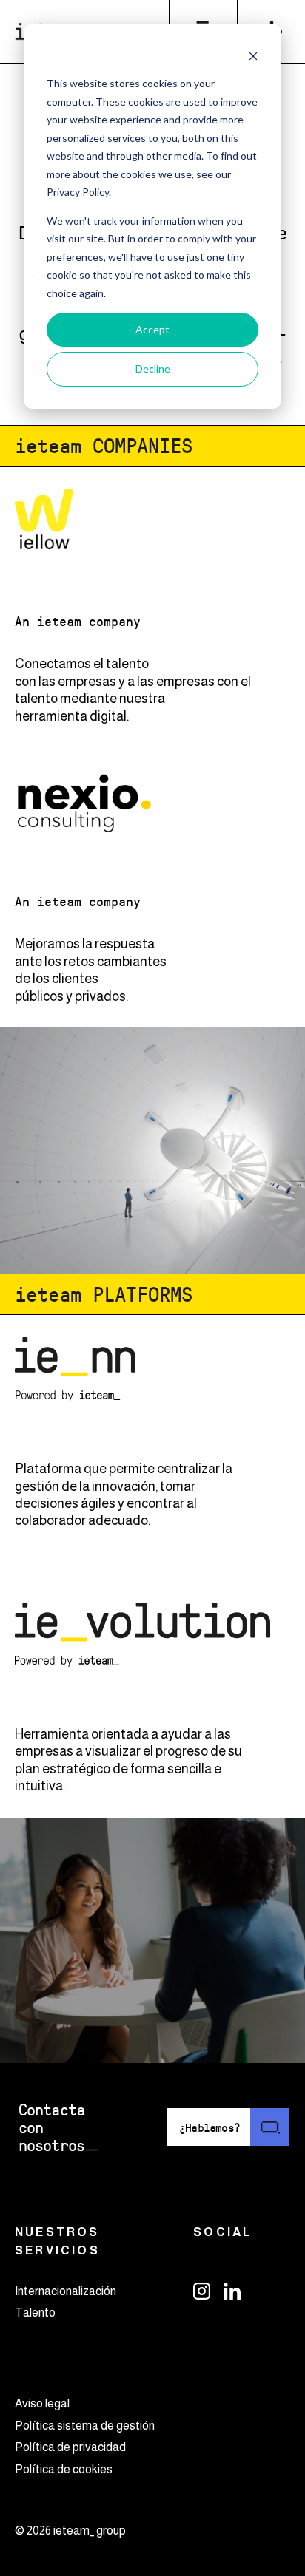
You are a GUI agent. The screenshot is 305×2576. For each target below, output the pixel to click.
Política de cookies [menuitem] (64, 2469)
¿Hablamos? (210, 2127)
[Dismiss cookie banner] (253, 56)
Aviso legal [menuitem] (42, 2403)
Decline (153, 368)
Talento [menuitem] (35, 2312)
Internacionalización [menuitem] (66, 2291)
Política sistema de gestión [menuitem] (85, 2426)
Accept (152, 329)
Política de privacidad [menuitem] (70, 2447)
